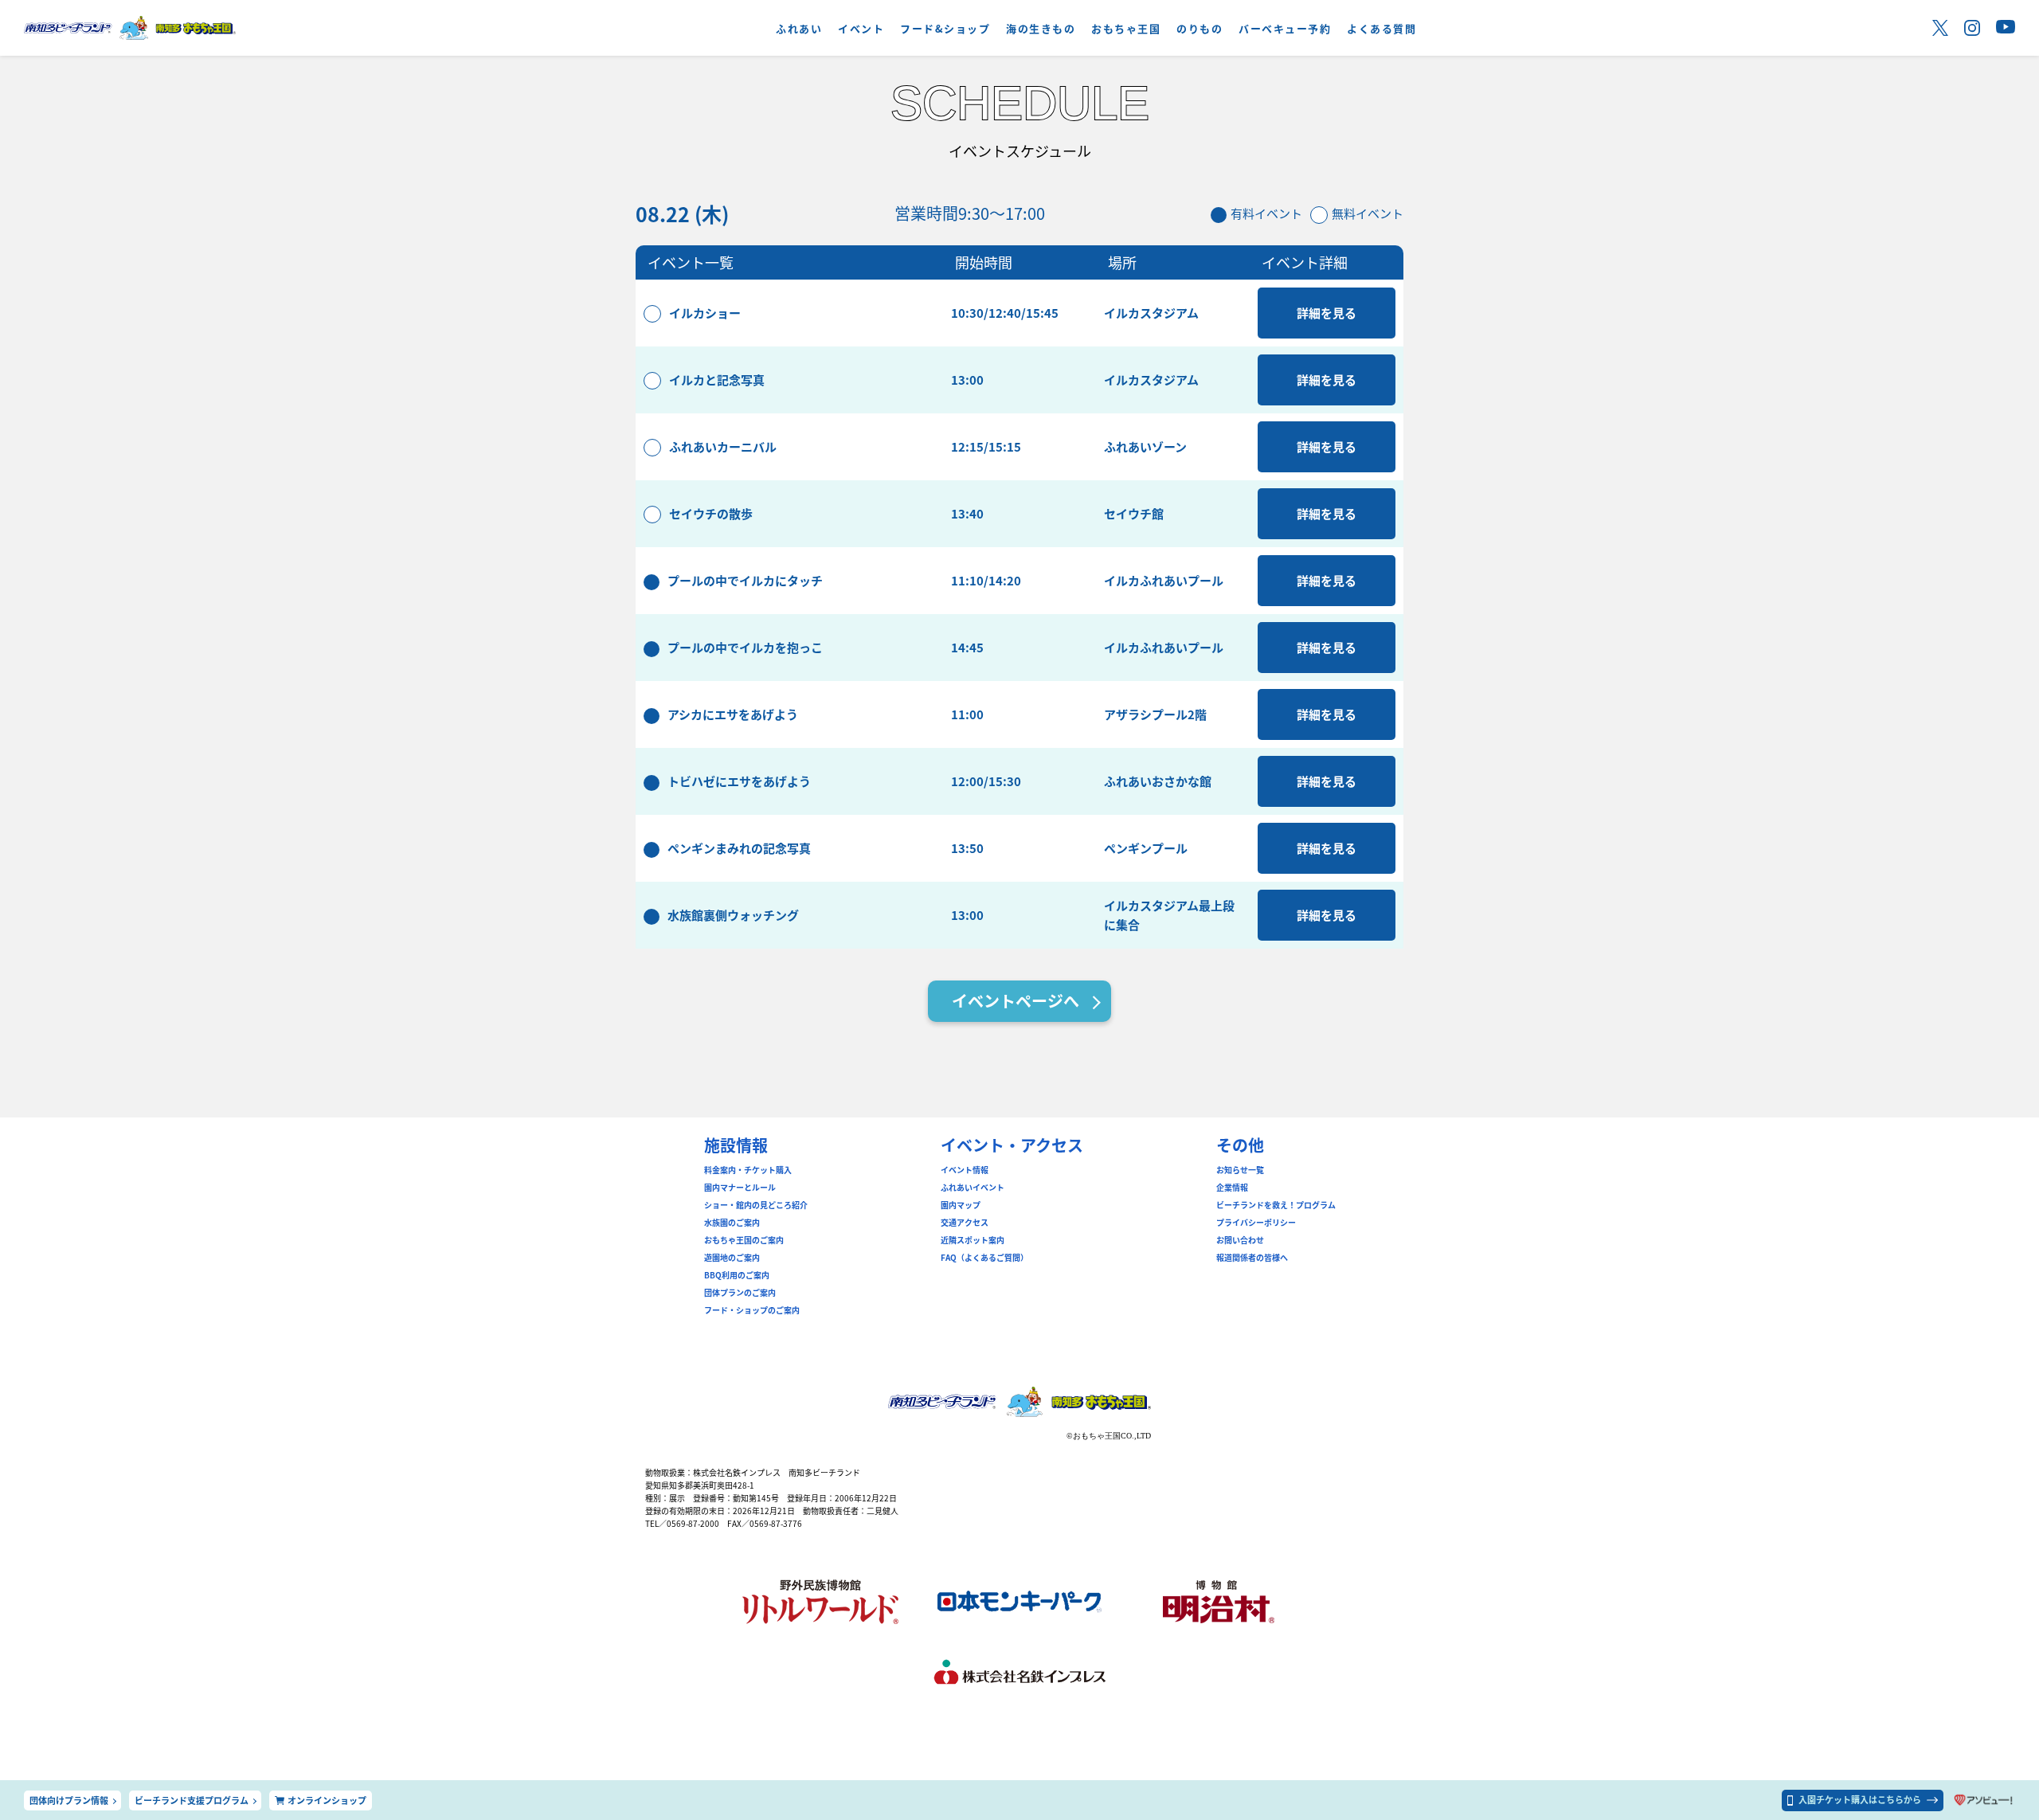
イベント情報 (965, 1170)
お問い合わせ (1240, 1240)
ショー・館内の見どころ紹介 (756, 1205)
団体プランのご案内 (740, 1293)
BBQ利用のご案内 (737, 1275)
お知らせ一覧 (1240, 1170)
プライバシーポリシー (1256, 1223)
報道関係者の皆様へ (1252, 1258)
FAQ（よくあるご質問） (984, 1258)
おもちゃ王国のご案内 (744, 1240)
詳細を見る (1327, 313)
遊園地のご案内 (732, 1258)
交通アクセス (965, 1223)
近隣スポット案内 (973, 1240)
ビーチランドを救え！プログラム (1276, 1205)
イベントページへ (1016, 1001)
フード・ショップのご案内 (752, 1310)
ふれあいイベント (973, 1188)
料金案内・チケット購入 (748, 1170)
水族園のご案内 (732, 1223)
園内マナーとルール (740, 1188)
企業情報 (1232, 1188)
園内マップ (961, 1205)
